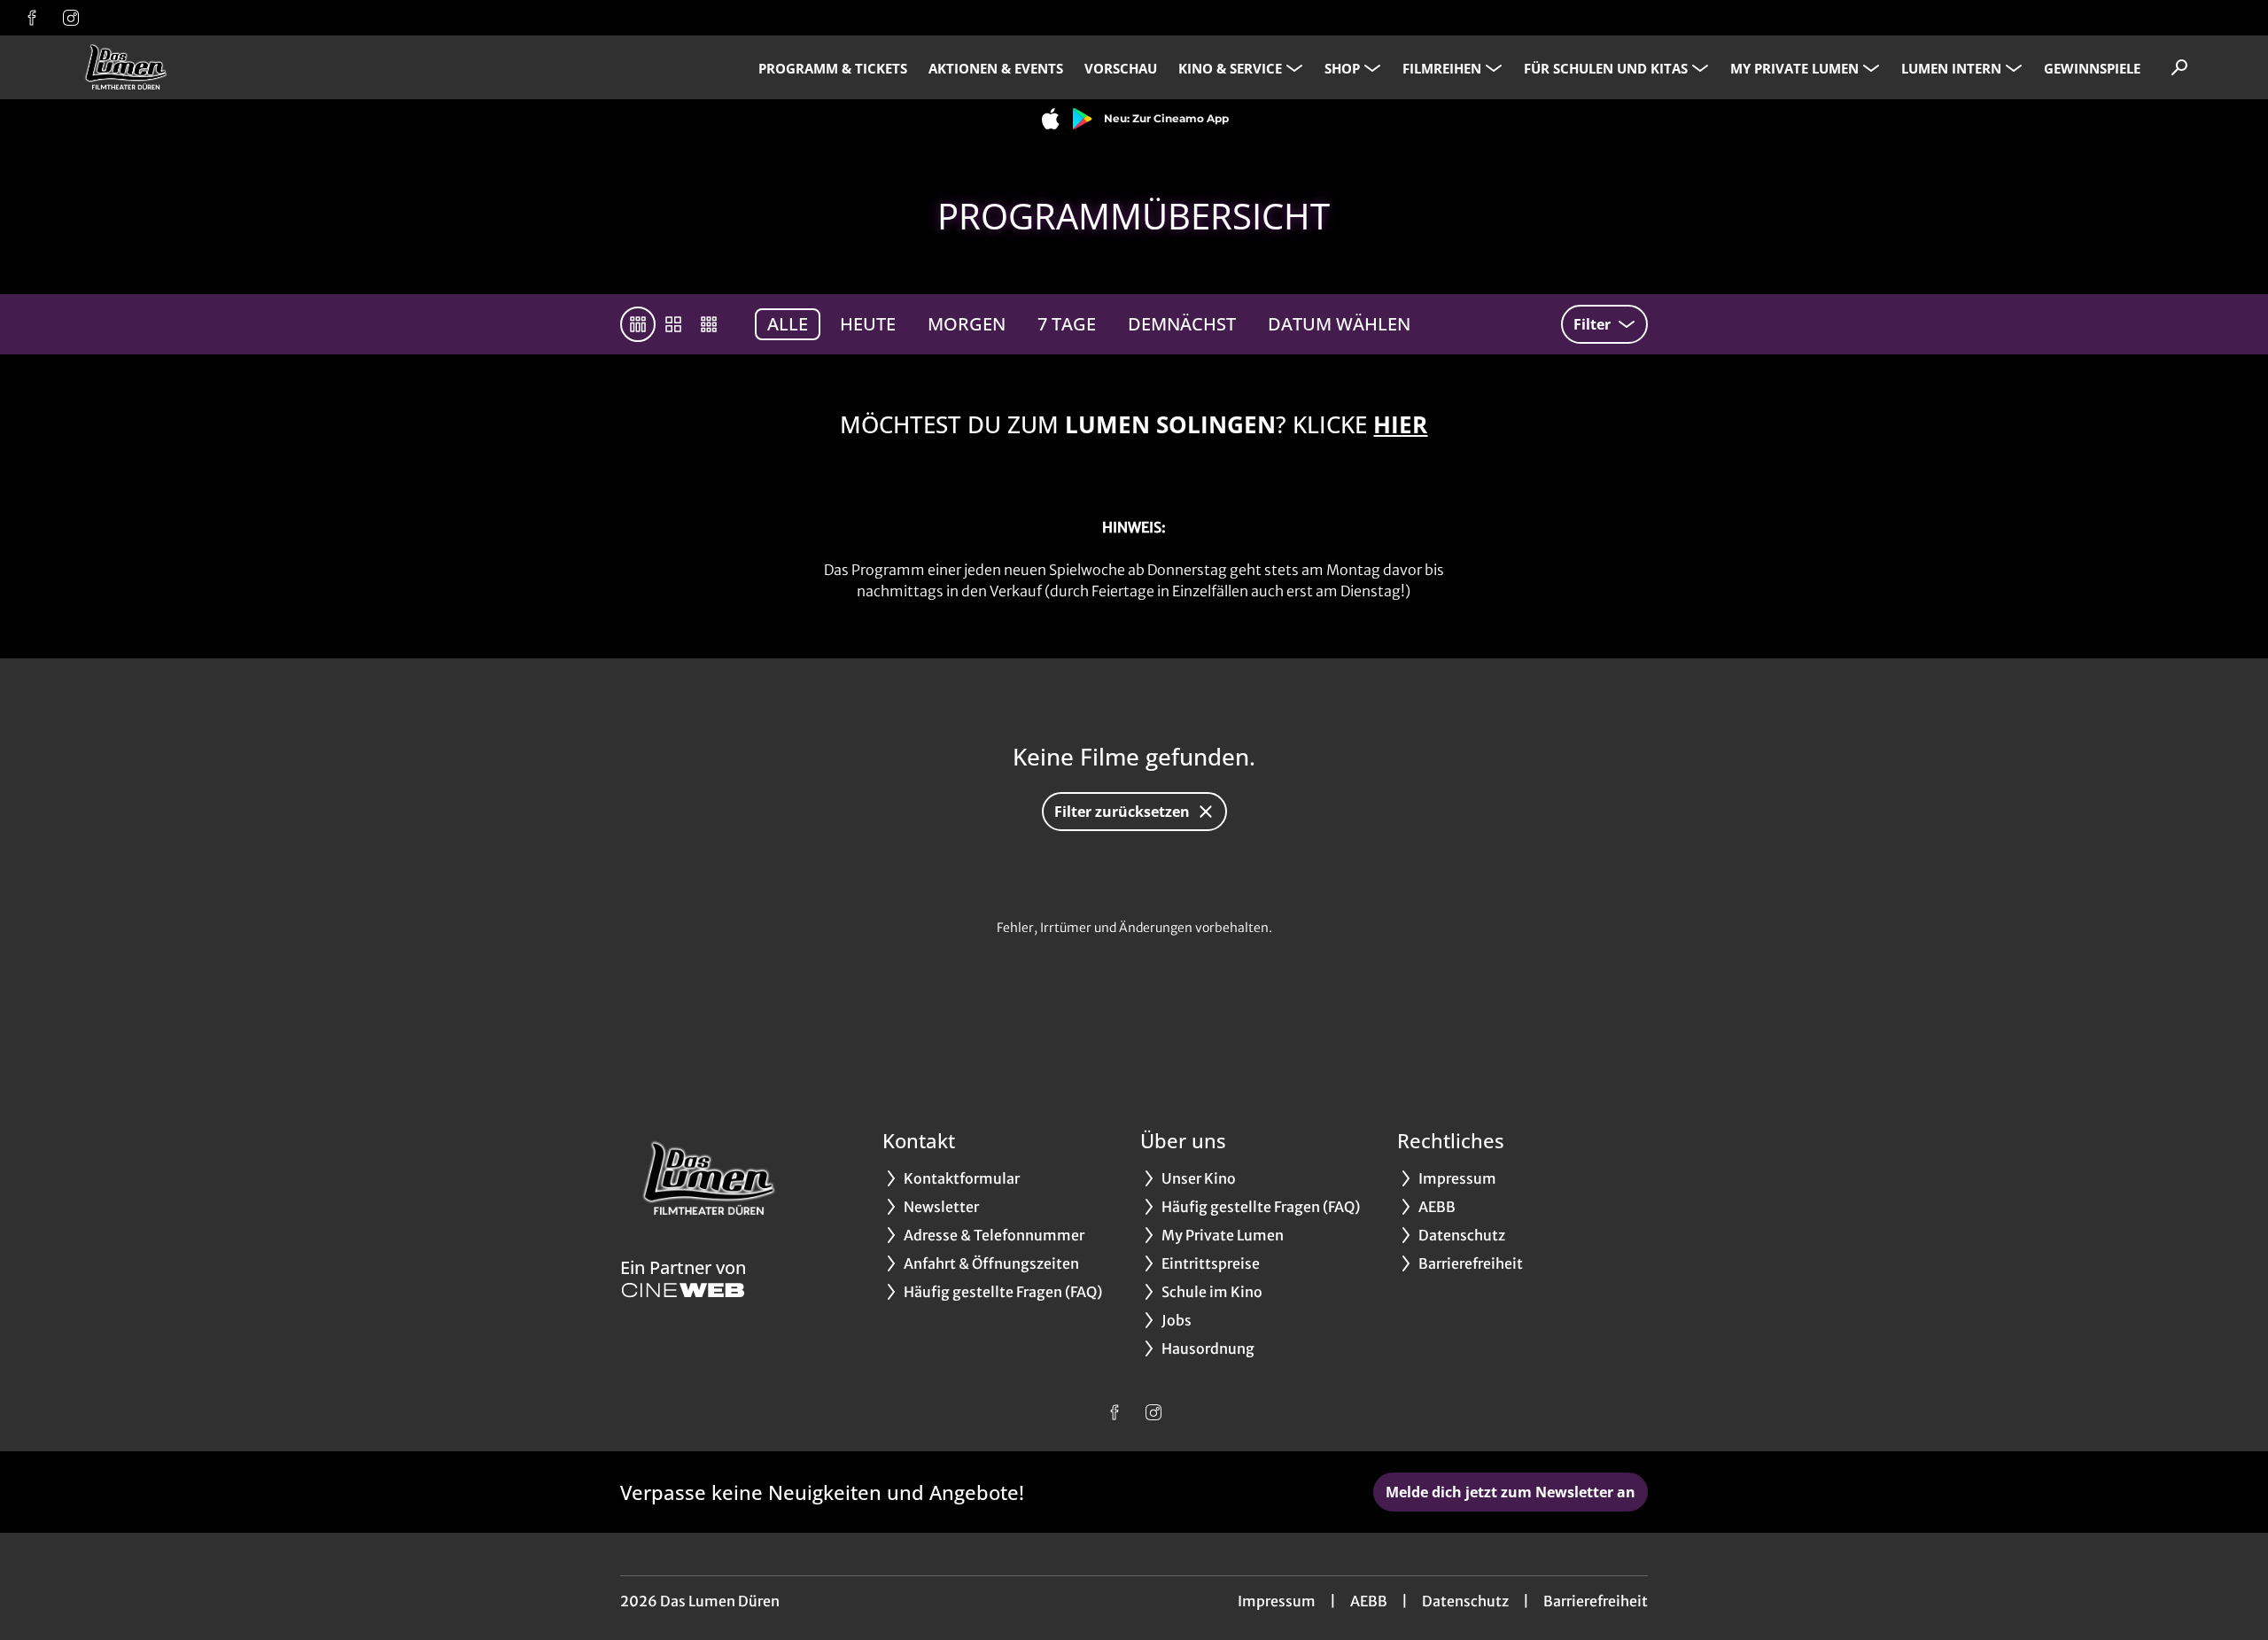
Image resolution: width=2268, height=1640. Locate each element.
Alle (788, 324)
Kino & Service (1230, 68)
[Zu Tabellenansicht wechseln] (638, 324)
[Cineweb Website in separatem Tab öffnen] (683, 1290)
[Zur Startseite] (195, 67)
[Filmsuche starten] (2179, 67)
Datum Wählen (1339, 324)
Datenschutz (1465, 1601)
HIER (1400, 424)
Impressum (1277, 1601)
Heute (868, 324)
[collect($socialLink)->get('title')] (32, 18)
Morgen (967, 324)
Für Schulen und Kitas (1606, 68)
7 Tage (1067, 324)
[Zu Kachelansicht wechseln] (709, 324)
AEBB (1369, 1601)
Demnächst (1182, 324)
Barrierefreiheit (1596, 1601)
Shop (1342, 68)
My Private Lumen (1794, 68)
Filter (1592, 324)
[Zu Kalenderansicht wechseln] (673, 324)
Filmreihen (1442, 68)
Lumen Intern (1951, 68)
